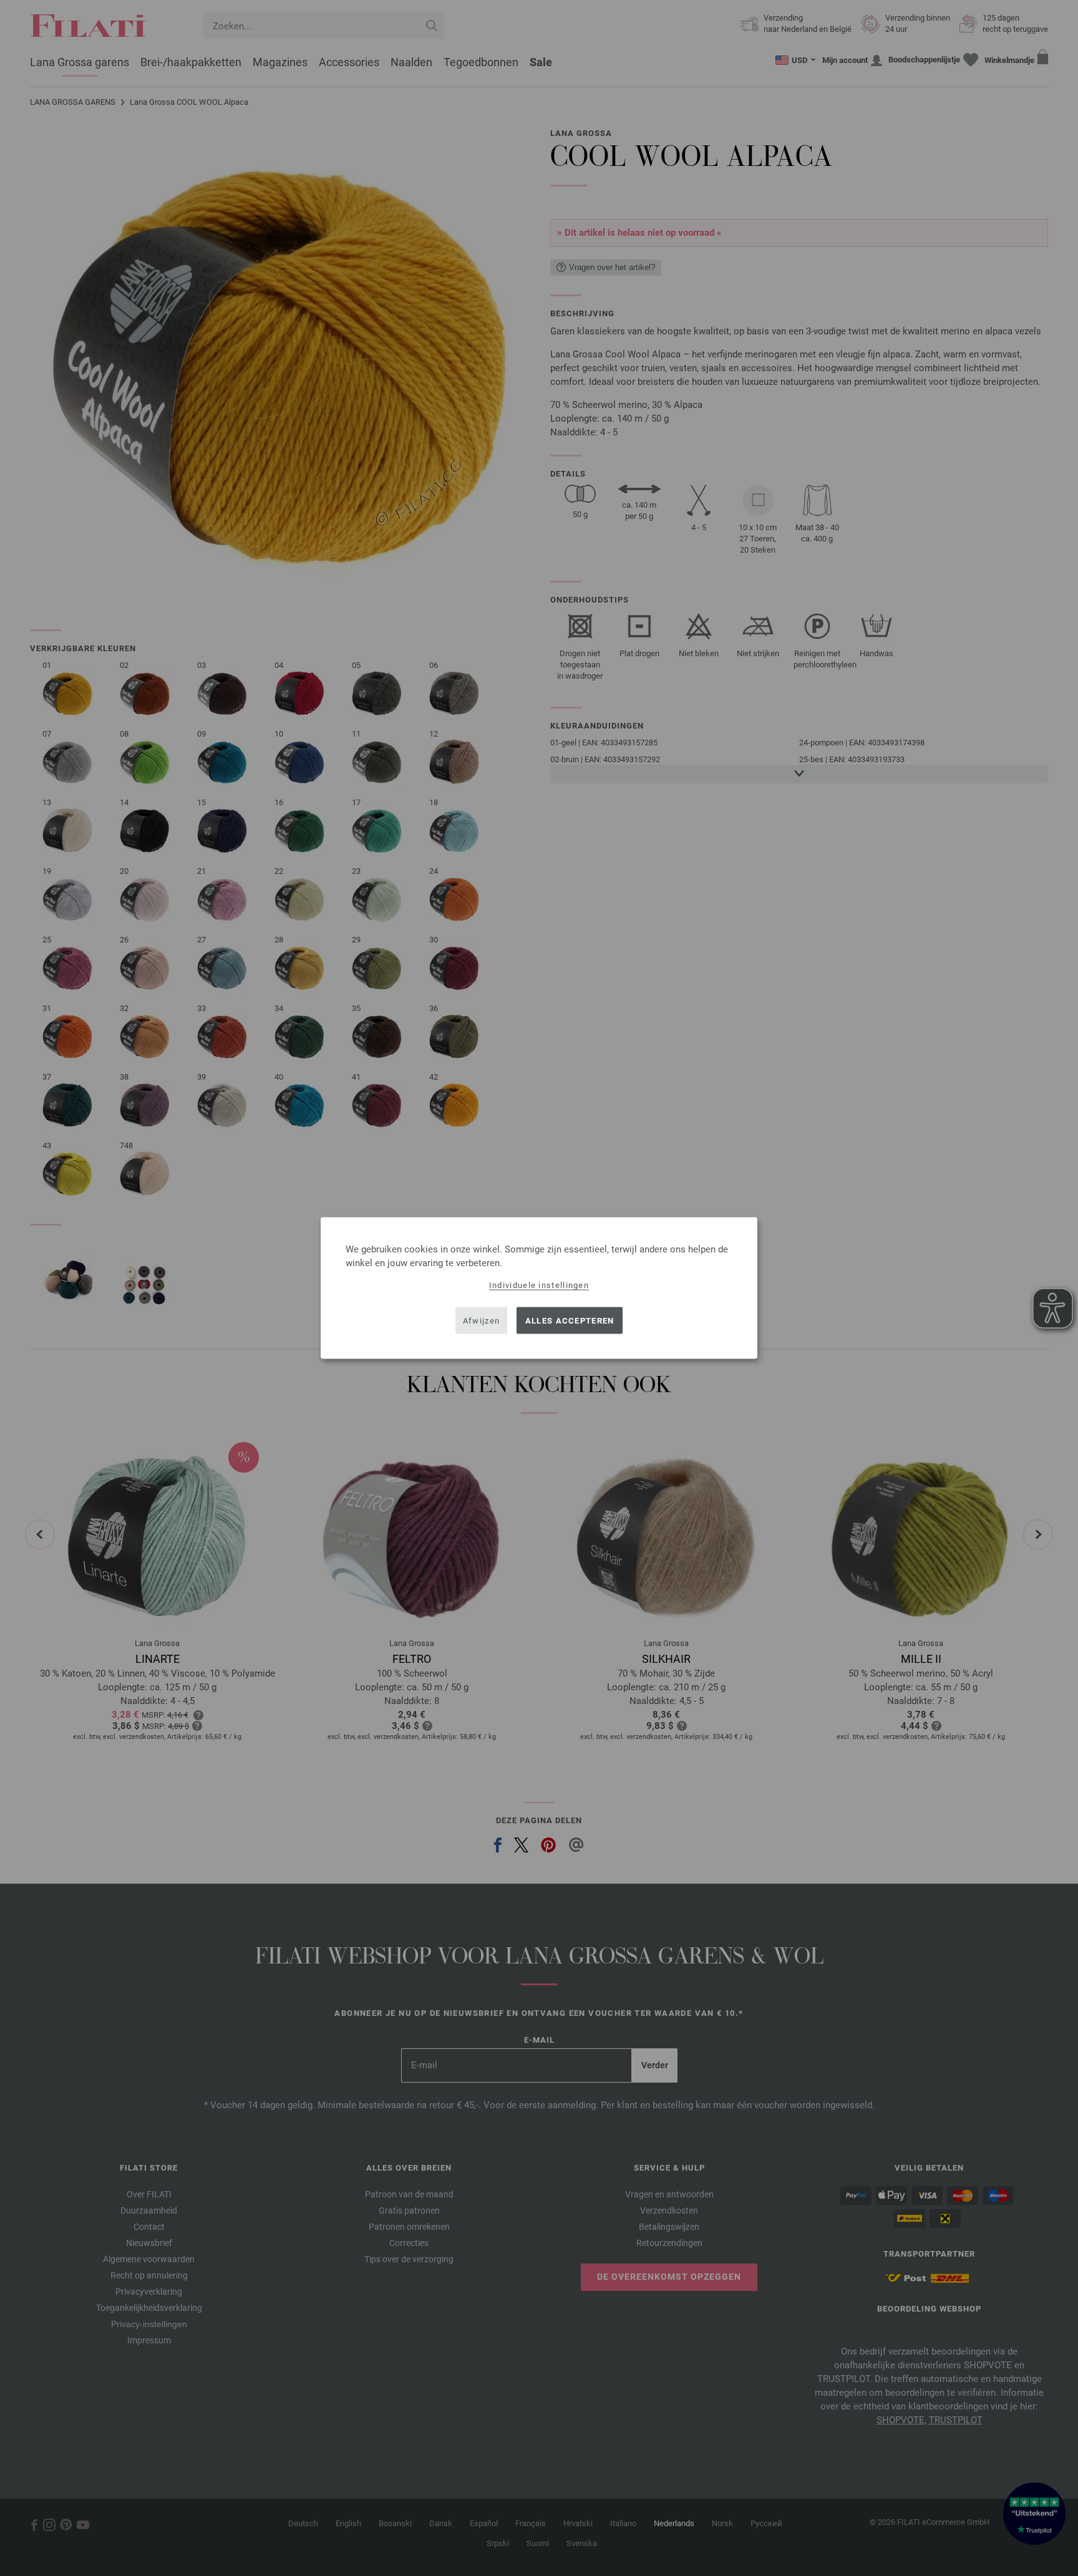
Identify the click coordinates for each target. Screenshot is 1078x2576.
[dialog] (539, 1288)
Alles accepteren (570, 1320)
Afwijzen (481, 1320)
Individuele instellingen (539, 1285)
